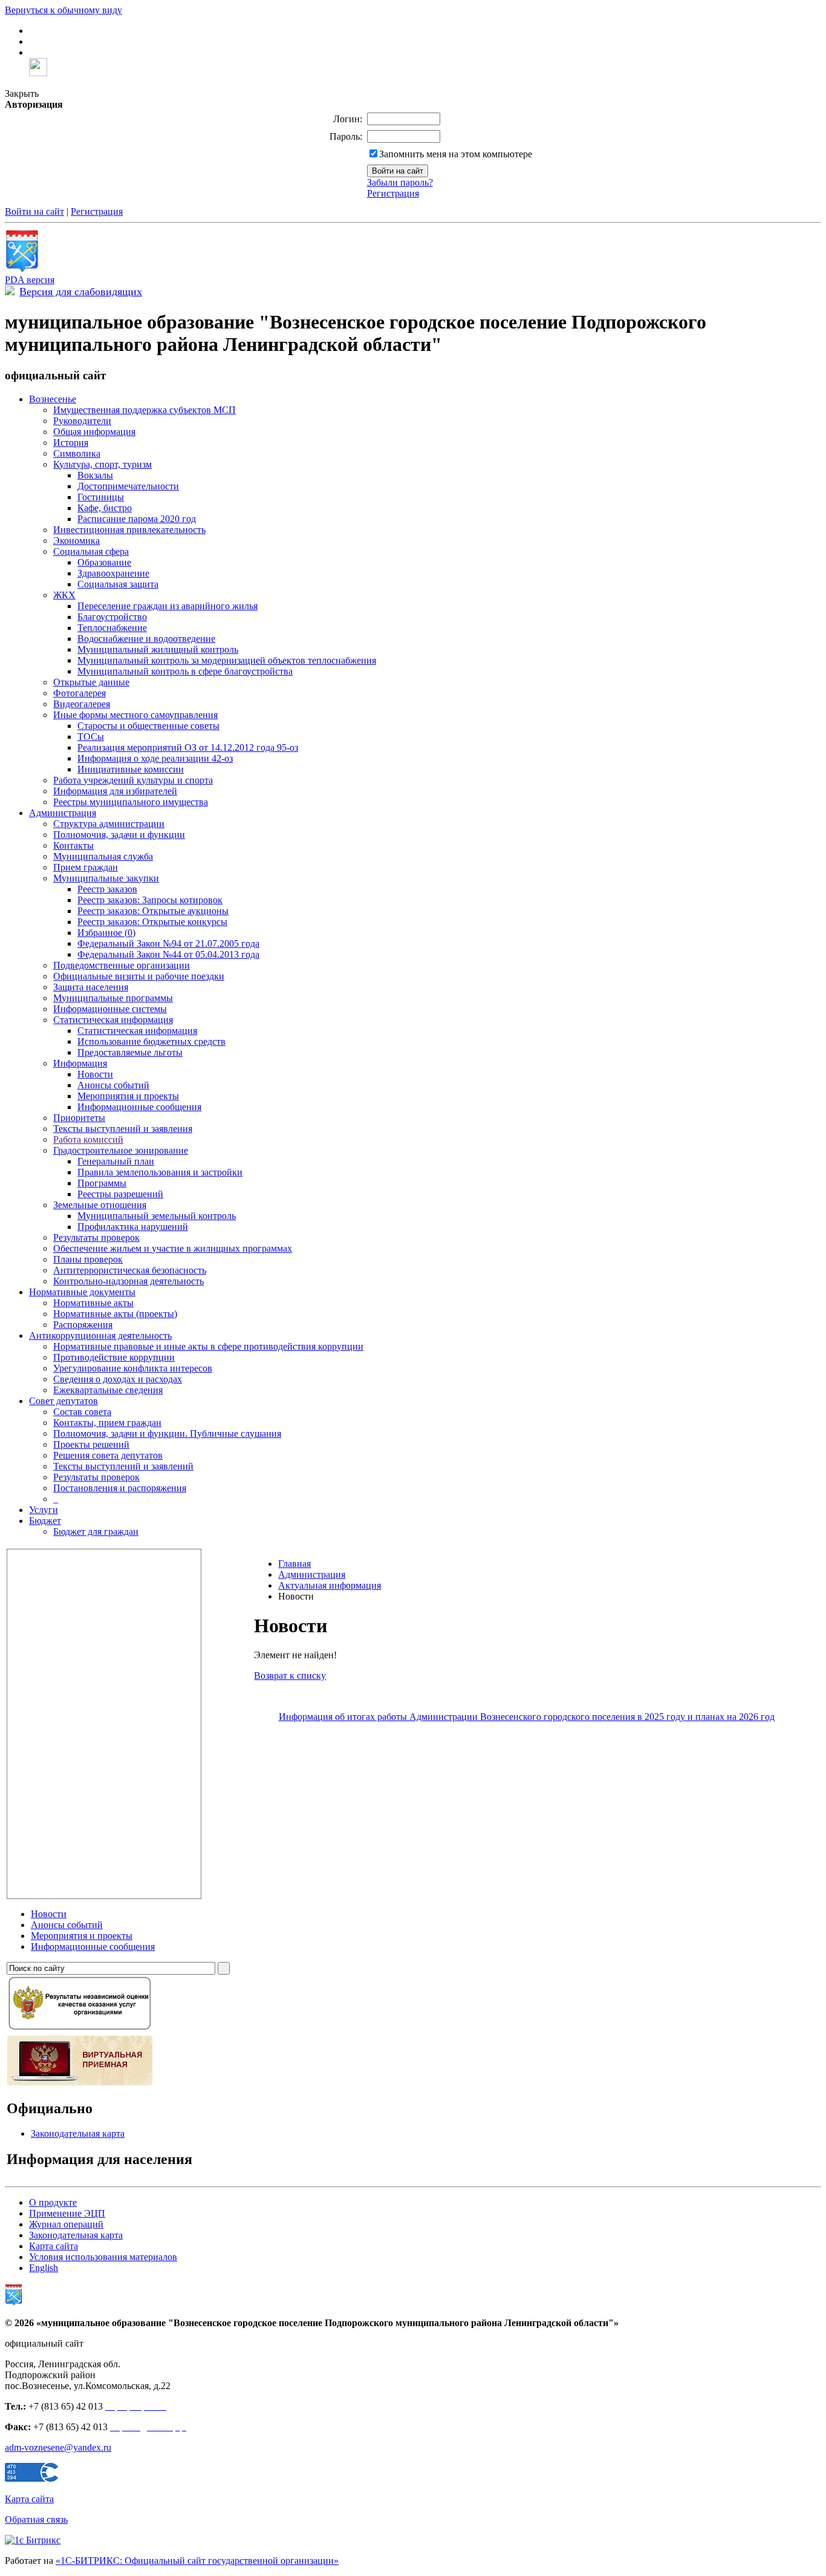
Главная (294, 1564)
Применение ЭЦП (67, 2213)
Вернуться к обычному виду (63, 10)
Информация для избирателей (115, 791)
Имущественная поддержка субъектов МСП (145, 410)
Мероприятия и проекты (128, 1096)
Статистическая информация (113, 1020)
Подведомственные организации (122, 965)
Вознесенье (53, 399)
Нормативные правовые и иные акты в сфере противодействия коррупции (208, 1346)
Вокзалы (95, 475)
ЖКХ (64, 595)
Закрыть (22, 93)
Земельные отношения (100, 1205)
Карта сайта (54, 2246)
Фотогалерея (80, 693)
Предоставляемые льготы (130, 1052)
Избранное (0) (106, 933)
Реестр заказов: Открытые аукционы (153, 911)
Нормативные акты (93, 1303)
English (44, 2268)
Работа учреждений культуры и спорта (133, 780)
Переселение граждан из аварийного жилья (167, 606)
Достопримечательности (128, 486)
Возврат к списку (290, 1675)
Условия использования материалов (103, 2257)
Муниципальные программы (113, 998)
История (71, 443)
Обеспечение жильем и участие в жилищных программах (173, 1248)
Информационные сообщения (139, 1107)
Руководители (82, 421)
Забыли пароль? (400, 182)
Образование (104, 562)
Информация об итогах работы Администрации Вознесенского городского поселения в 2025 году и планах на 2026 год (527, 1717)
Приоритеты (79, 1118)
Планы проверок (88, 1259)
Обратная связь (36, 2519)
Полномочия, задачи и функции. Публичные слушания (167, 1433)
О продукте (53, 2202)
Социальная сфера (91, 551)
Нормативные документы (82, 1292)
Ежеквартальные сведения (108, 1390)
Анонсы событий (113, 1085)
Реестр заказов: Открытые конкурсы (152, 922)
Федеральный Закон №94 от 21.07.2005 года (168, 943)
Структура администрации (109, 824)
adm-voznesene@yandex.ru (58, 2447)
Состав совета (82, 1412)
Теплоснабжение (112, 628)
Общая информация (94, 432)
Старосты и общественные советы (148, 726)
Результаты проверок (96, 1237)
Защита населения (91, 987)
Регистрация (393, 193)
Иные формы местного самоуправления (135, 715)
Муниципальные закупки (106, 878)
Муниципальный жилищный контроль (158, 649)
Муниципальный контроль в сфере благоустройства (185, 671)
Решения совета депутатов (108, 1455)
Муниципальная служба (103, 856)
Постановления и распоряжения (120, 1488)
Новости (95, 1074)
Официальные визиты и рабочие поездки (139, 976)
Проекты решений (91, 1444)
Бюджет (45, 1521)
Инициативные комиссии (131, 769)
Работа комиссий (88, 1139)
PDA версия (30, 280)
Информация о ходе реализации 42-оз (155, 758)
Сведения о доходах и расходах (118, 1379)
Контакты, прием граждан (107, 1423)
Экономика (76, 541)
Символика (77, 453)
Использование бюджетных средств (151, 1041)
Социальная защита (118, 584)
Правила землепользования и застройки (160, 1172)
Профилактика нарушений (133, 1227)
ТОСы (91, 737)
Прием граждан (86, 867)
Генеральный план (116, 1161)
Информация (80, 1063)
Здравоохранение (113, 573)
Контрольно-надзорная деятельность (128, 1281)
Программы (102, 1183)
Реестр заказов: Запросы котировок (150, 900)
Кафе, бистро (105, 508)
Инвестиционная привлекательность (129, 530)
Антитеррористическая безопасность (130, 1270)
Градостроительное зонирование (121, 1150)
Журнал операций (66, 2224)
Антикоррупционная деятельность (100, 1335)
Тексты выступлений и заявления (123, 1129)
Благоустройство (112, 617)
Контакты (73, 845)
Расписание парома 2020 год (137, 519)
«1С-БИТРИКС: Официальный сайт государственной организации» (197, 2561)
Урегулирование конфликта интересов (133, 1368)
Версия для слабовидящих (81, 292)
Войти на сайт (34, 211)
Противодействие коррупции (114, 1357)
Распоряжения (83, 1325)
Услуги (44, 1510)
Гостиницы (101, 497)
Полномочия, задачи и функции (119, 835)
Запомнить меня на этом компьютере (456, 154)
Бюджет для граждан (96, 1532)
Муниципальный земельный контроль (157, 1216)
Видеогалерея (82, 704)
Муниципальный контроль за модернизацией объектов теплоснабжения (227, 660)
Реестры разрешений (120, 1194)
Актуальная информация (330, 1585)
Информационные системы (110, 1009)
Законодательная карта (78, 2133)
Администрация (63, 813)
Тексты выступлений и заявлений (123, 1466)
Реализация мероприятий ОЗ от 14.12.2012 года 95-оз (188, 747)
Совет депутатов (63, 1401)
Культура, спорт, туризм (102, 464)
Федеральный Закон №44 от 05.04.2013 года (168, 954)
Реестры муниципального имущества (131, 802)
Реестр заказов (107, 889)
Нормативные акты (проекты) (115, 1314)
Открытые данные (91, 682)
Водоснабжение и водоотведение (146, 639)
